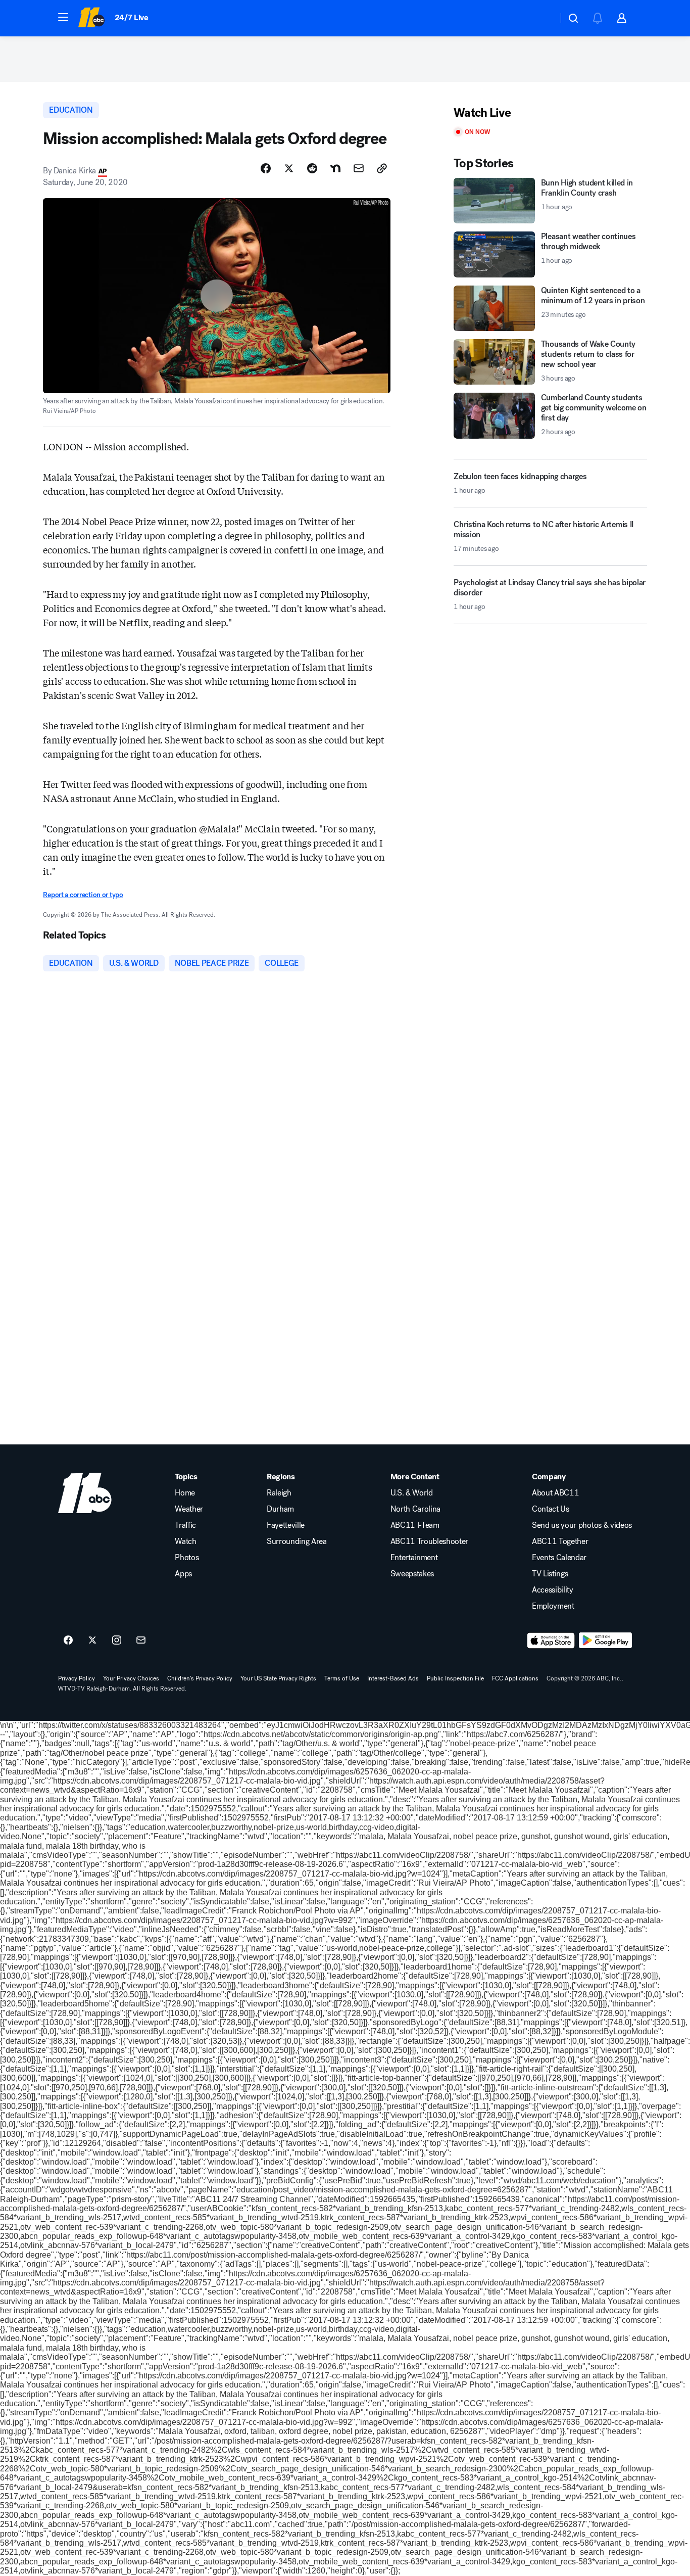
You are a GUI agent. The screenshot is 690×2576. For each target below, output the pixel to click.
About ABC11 (555, 1493)
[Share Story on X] (289, 168)
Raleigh (279, 1493)
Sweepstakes (412, 1574)
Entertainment (414, 1558)
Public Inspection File (455, 1678)
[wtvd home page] (85, 1493)
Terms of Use (342, 1678)
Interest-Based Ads (393, 1678)
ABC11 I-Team (415, 1525)
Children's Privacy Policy (200, 1678)
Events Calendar (559, 1558)
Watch (185, 1541)
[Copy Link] (382, 168)
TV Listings (550, 1574)
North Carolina (416, 1509)
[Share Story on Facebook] (266, 168)
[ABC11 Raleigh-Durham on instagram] (117, 1641)
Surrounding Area (297, 1541)
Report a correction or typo (83, 895)
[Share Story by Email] (359, 168)
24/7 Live (132, 17)
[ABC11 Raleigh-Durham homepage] (91, 18)
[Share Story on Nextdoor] (335, 168)
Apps (183, 1574)
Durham (280, 1509)
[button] (63, 17)
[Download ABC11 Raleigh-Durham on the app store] (551, 1641)
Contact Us (551, 1509)
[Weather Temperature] (542, 18)
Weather (189, 1509)
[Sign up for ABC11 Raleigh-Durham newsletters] (141, 1641)
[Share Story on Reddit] (312, 168)
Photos (187, 1558)
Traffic (185, 1525)
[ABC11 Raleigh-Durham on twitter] (92, 1641)
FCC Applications (515, 1678)
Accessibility (553, 1590)
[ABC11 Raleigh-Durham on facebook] (68, 1641)
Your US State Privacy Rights (278, 1678)
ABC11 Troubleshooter (430, 1541)
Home (185, 1493)
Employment (553, 1606)
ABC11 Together (560, 1541)
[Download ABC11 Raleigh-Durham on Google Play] (605, 1641)
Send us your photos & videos (582, 1525)
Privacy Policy (77, 1678)
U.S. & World (412, 1493)
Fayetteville (286, 1525)
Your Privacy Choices (131, 1678)
